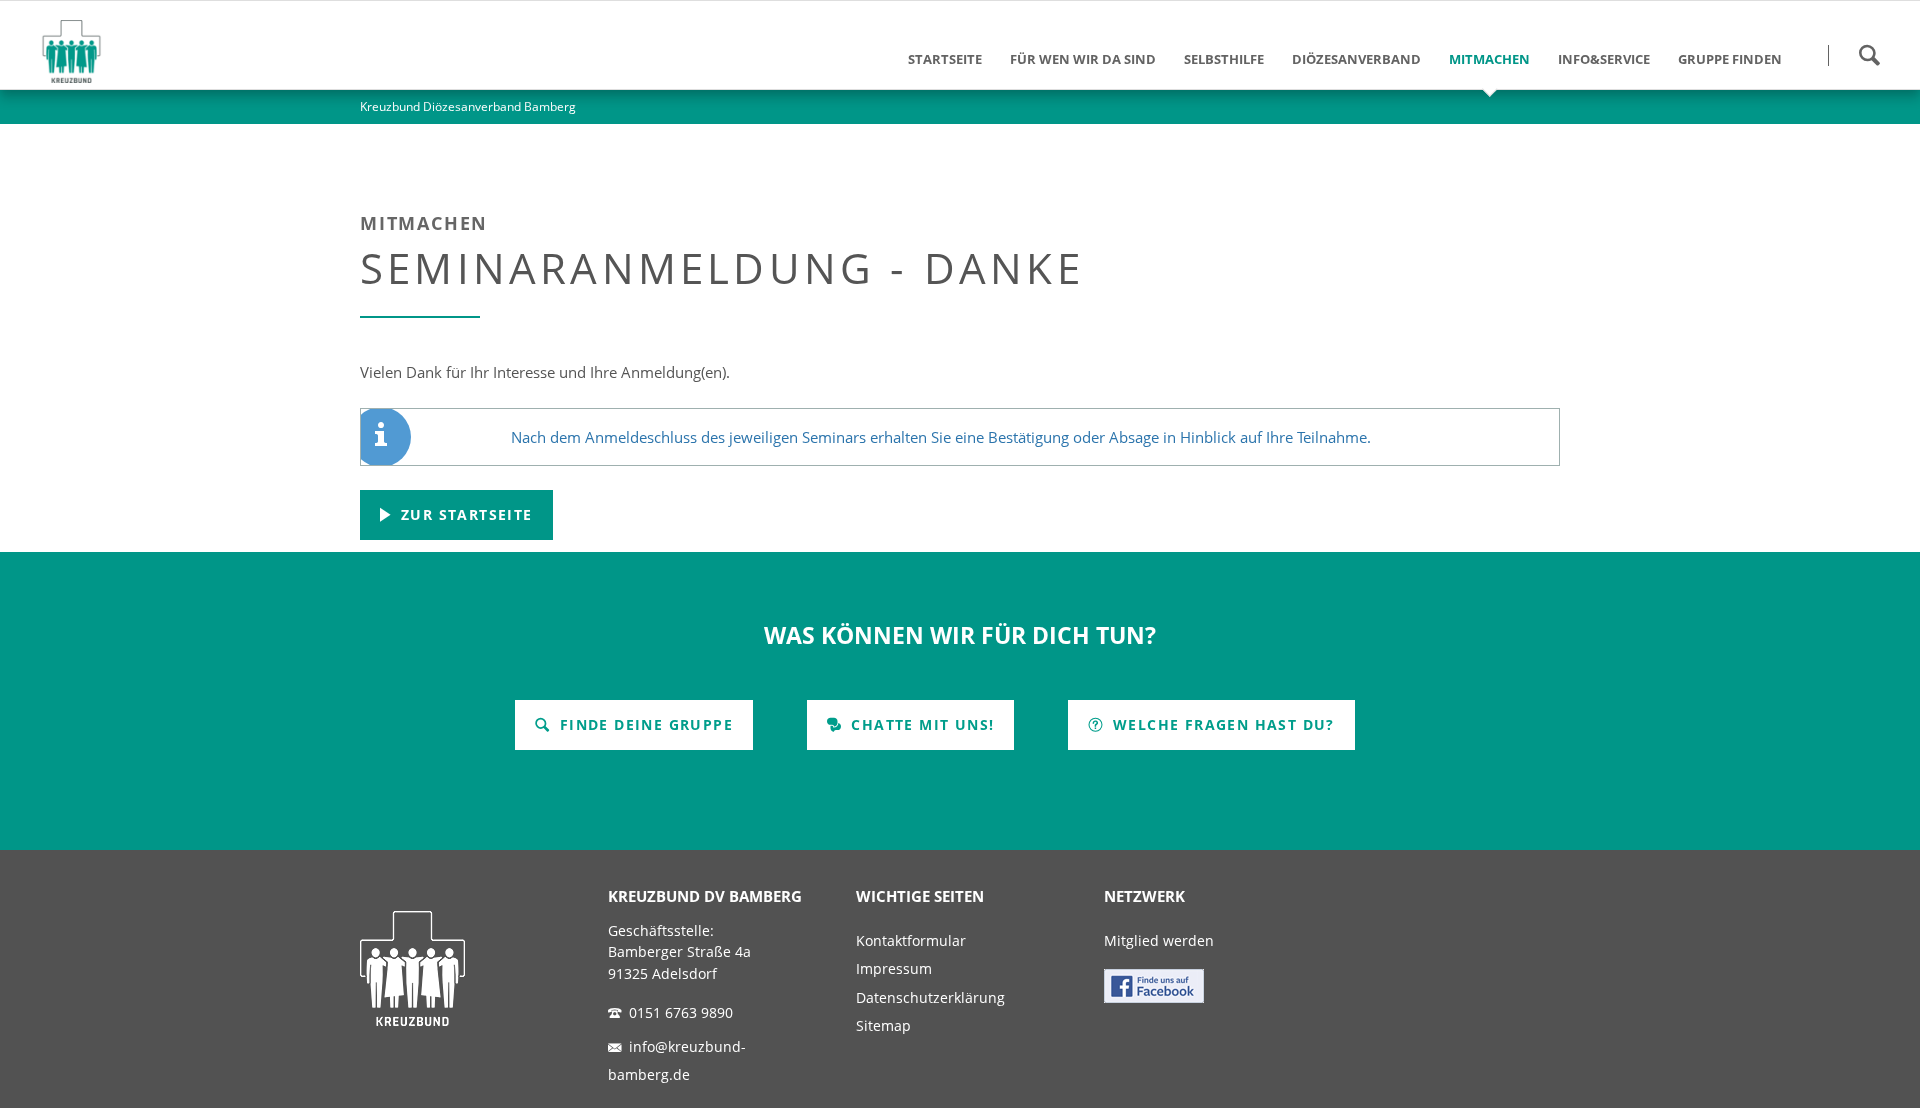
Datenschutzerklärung (930, 998)
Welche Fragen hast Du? (1221, 724)
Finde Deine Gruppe (643, 724)
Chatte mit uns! (920, 724)
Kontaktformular (911, 941)
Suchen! (1869, 55)
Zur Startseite (464, 514)
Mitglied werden (1159, 941)
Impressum (894, 969)
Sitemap (883, 1026)
